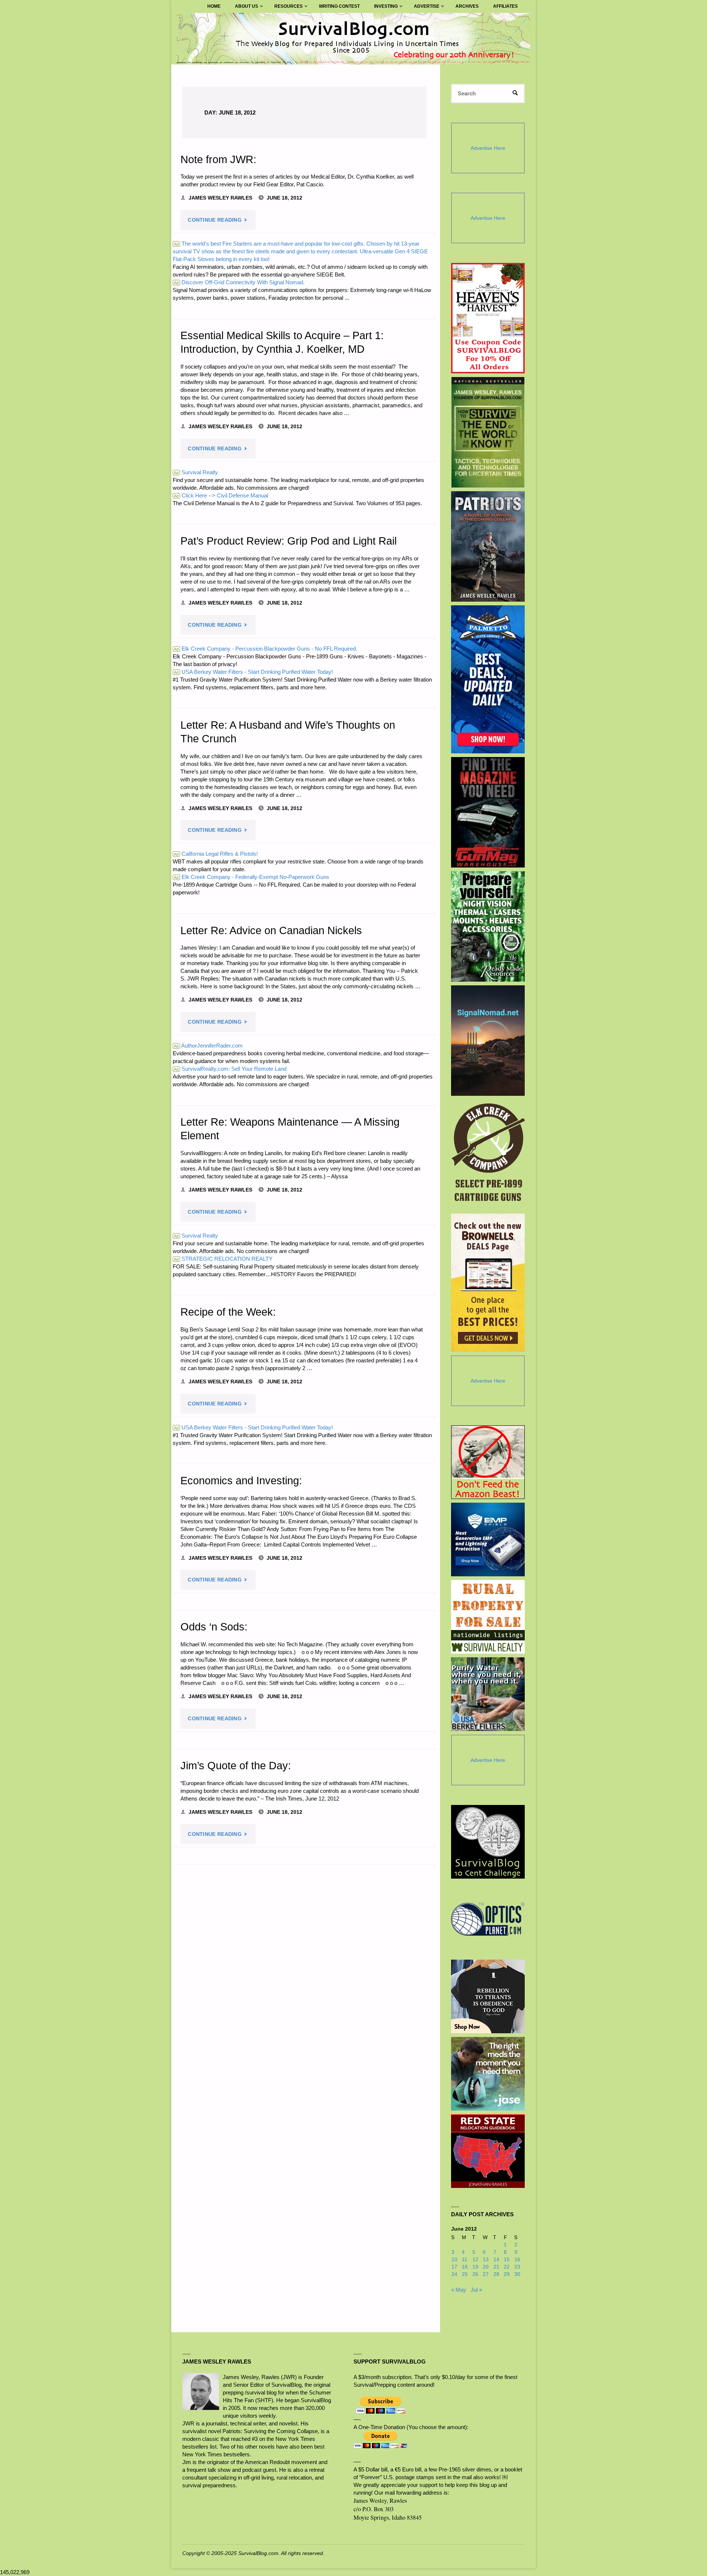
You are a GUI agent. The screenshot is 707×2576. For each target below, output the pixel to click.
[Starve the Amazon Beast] (488, 1462)
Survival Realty (196, 472)
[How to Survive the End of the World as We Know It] (488, 432)
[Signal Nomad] (488, 1041)
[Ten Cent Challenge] (488, 1842)
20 (486, 2267)
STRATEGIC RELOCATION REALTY (223, 1259)
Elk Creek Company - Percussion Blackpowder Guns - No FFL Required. (265, 649)
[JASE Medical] (488, 2074)
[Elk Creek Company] (488, 1155)
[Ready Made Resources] (488, 926)
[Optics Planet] (488, 1919)
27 (486, 2274)
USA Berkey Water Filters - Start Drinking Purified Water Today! (253, 672)
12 (475, 2260)
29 (507, 2274)
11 (465, 2260)
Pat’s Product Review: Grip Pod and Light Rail (289, 541)
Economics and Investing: (241, 1481)
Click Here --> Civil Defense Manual (221, 495)
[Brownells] (488, 1283)
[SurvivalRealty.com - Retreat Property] (488, 1617)
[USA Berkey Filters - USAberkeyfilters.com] (488, 1694)
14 (496, 2260)
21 (496, 2267)
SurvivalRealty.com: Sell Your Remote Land (230, 1069)
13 (486, 2260)
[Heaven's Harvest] (488, 318)
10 (454, 2260)
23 (517, 2267)
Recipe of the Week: (228, 1312)
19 (475, 2267)
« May (459, 2290)
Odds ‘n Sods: (214, 1627)
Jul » (476, 2290)
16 (517, 2260)
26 (475, 2274)
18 (465, 2267)
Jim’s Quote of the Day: (236, 1766)
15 (507, 2260)
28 (496, 2274)
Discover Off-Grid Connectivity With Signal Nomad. (239, 282)
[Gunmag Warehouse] (488, 812)
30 (517, 2274)
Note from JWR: (218, 159)
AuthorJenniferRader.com (208, 1046)
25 (465, 2274)
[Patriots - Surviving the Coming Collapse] (488, 546)
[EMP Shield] (488, 1539)
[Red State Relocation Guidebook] (488, 2151)
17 (454, 2267)
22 (507, 2267)
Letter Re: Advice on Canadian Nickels (271, 930)
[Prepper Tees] (488, 1996)
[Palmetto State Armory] (488, 679)
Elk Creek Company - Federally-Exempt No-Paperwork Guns (252, 877)
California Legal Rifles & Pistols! (216, 854)
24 (454, 2274)
